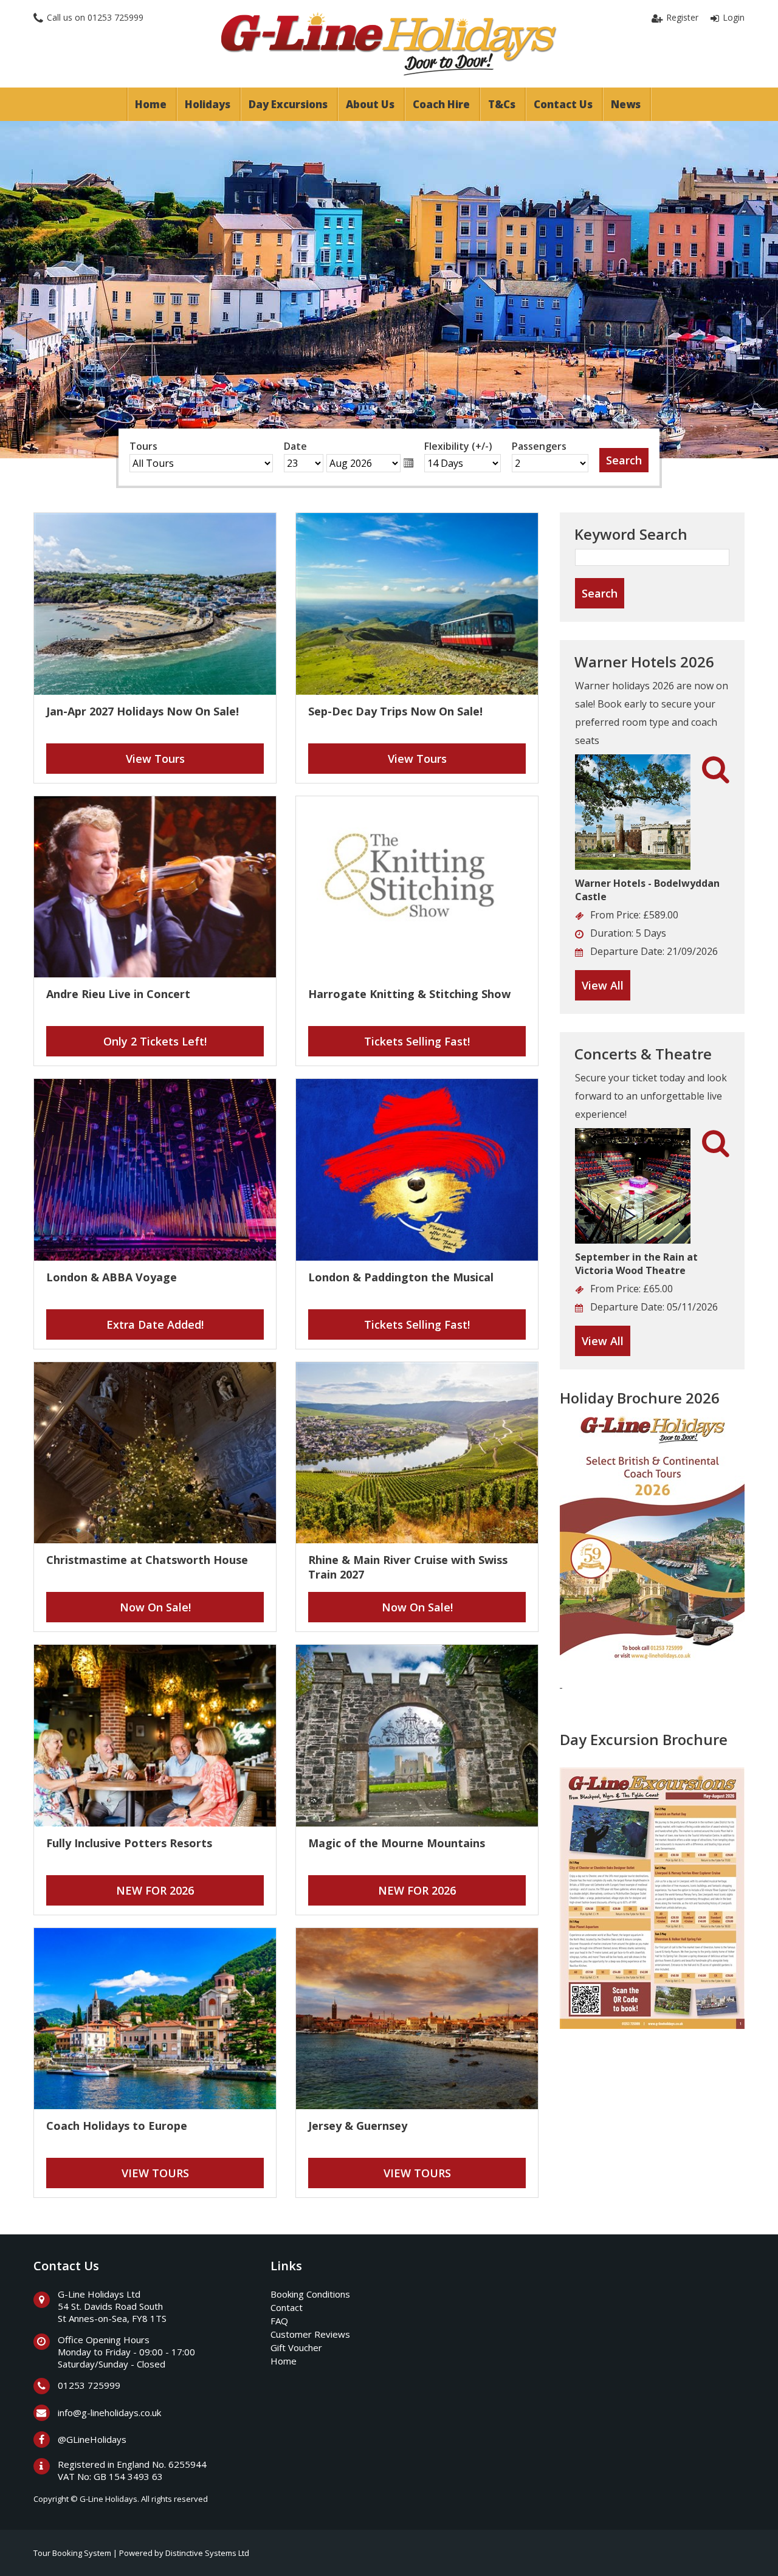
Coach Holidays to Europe (117, 2126)
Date (295, 446)
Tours (143, 446)
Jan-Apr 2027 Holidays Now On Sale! (143, 711)
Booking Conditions (310, 2294)
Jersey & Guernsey (358, 2126)
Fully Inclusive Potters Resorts (129, 1843)
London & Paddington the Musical (401, 1277)
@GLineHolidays (92, 2439)
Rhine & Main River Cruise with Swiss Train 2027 (408, 1567)
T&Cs (502, 104)
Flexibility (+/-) (458, 446)
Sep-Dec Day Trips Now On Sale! (395, 711)
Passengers (539, 446)
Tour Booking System (72, 2553)
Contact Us (563, 104)
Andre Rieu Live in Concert (118, 994)
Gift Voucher (296, 2347)
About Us (370, 104)
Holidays (208, 104)
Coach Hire (441, 104)
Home (151, 104)
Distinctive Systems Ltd (207, 2553)
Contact (287, 2307)
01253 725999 (115, 17)
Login (734, 17)
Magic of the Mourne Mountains (397, 1843)
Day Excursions (288, 104)
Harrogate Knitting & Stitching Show (409, 994)
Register (682, 17)
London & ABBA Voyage (112, 1277)
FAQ (279, 2321)
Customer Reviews (310, 2334)
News (626, 104)
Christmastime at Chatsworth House (147, 1560)
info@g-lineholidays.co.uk (109, 2412)
